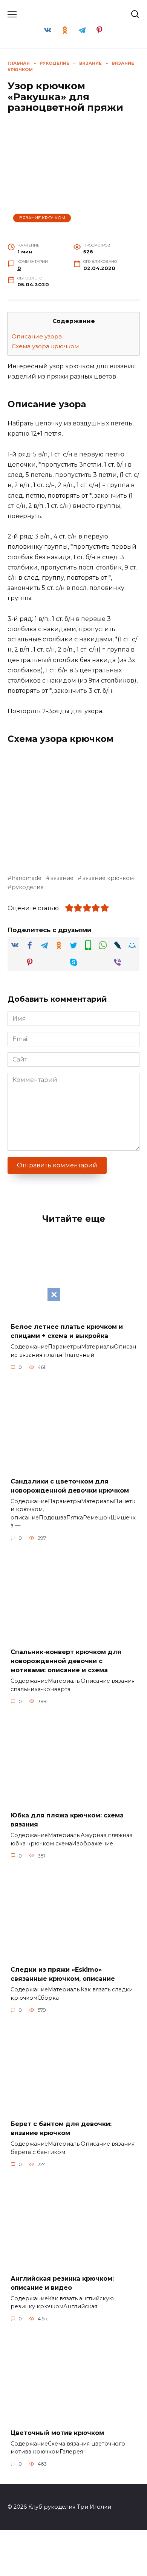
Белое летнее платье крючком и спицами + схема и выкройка (67, 1331)
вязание (62, 878)
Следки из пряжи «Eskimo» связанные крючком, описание (63, 1974)
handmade (27, 878)
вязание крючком (108, 878)
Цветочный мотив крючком (57, 2432)
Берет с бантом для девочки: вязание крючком (61, 2128)
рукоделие (28, 887)
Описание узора (37, 336)
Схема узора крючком (45, 346)
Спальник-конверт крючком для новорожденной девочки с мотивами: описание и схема (66, 1661)
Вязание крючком (42, 218)
